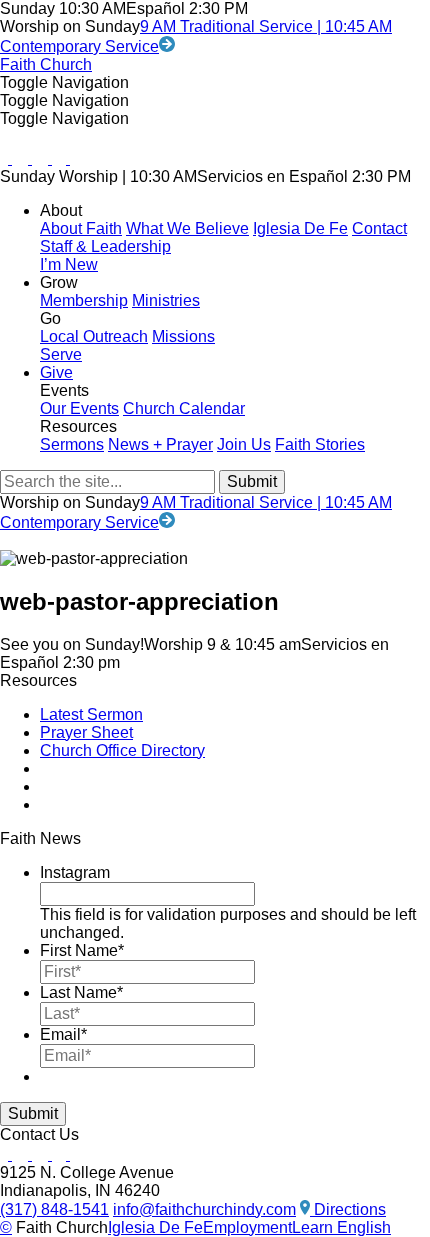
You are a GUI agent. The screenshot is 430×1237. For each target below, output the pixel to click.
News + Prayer (160, 444)
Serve (61, 354)
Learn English (341, 1227)
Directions (348, 1209)
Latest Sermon (91, 714)
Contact (379, 228)
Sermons (72, 444)
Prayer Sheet (86, 732)
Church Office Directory (122, 750)
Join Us (244, 444)
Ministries (166, 300)
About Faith (81, 228)
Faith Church (46, 64)
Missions (183, 336)
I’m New (69, 264)
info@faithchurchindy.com (204, 1209)
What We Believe (187, 228)
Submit (33, 1113)
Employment (247, 1227)
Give (56, 372)
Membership (84, 300)
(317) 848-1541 (54, 1209)
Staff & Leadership (105, 246)
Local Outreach (94, 336)
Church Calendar (184, 408)
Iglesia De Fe (300, 228)
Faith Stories (320, 444)
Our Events (79, 408)
